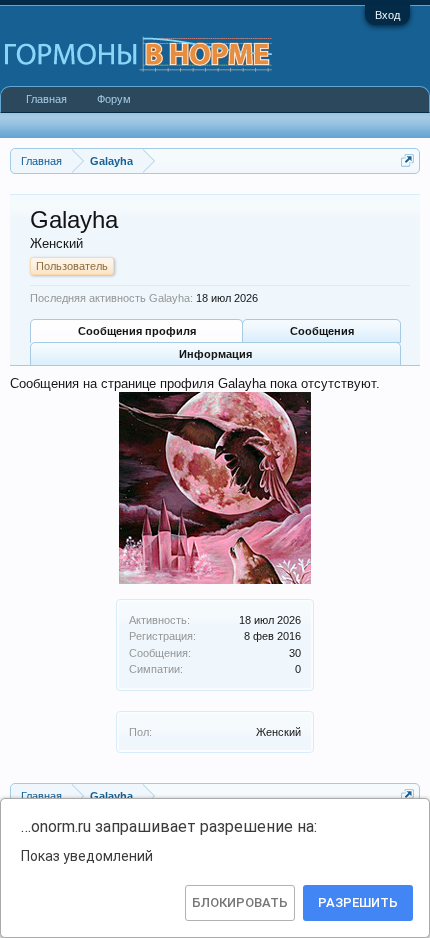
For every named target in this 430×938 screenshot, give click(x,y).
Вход (387, 15)
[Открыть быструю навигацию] (407, 160)
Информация (215, 354)
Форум (114, 99)
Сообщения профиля (137, 331)
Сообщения (322, 331)
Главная (46, 99)
